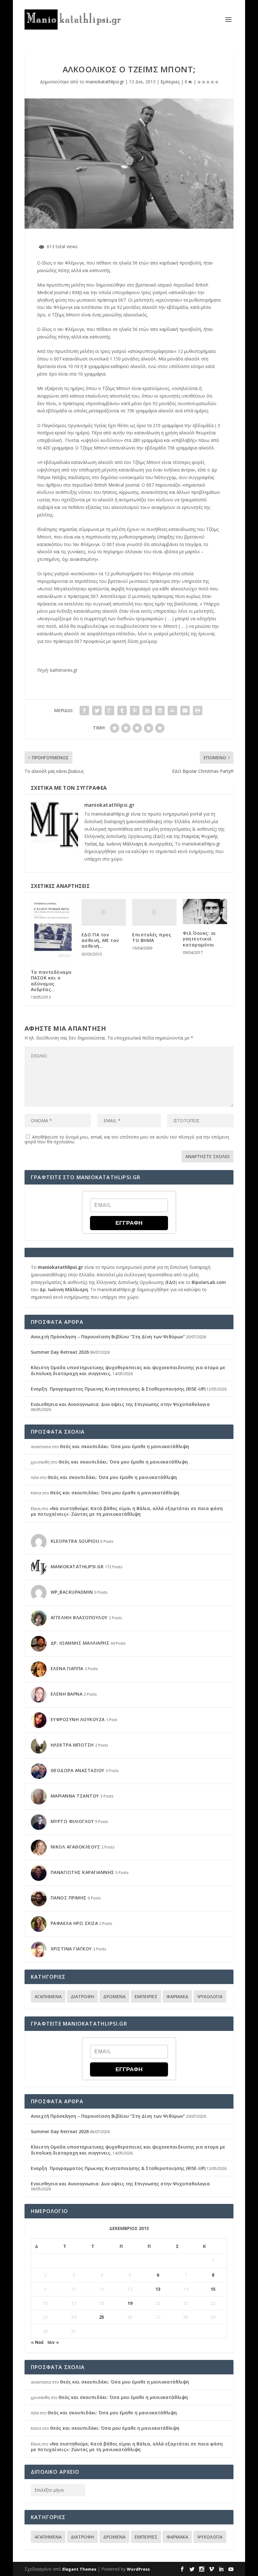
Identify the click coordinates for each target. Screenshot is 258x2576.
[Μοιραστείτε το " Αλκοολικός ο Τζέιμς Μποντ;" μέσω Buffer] (160, 711)
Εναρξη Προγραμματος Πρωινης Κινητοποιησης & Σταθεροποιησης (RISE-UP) (118, 1389)
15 (213, 2289)
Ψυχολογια (210, 1996)
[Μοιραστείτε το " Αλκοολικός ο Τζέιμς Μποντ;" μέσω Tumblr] (122, 711)
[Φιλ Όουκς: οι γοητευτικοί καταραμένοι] (205, 912)
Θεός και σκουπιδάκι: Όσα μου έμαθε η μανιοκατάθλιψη (124, 1446)
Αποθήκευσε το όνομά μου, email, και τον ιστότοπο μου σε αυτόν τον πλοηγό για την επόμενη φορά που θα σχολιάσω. (127, 1139)
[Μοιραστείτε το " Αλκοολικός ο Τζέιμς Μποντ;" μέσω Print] (198, 711)
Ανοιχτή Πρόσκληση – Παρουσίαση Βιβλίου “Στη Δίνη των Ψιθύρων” (108, 1337)
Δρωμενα (114, 1996)
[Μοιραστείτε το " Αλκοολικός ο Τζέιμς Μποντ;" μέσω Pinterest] (135, 711)
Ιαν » (53, 2342)
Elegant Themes (79, 2569)
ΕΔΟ (159, 836)
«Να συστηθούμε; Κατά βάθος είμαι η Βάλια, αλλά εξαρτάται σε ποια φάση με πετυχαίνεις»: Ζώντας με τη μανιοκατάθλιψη (127, 1511)
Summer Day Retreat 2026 (60, 1352)
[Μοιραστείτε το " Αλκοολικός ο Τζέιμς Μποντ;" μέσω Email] (185, 711)
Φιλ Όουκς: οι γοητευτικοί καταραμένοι (199, 939)
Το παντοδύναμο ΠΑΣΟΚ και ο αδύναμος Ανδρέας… (51, 981)
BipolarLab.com (209, 1282)
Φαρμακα (177, 1996)
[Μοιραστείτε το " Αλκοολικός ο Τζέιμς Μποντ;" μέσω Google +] (109, 711)
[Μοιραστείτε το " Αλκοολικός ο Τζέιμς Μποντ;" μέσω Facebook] (84, 711)
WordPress (138, 2569)
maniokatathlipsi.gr (105, 82)
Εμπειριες (170, 82)
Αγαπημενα (48, 1996)
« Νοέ (37, 2342)
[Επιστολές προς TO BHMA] (154, 912)
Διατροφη (82, 1996)
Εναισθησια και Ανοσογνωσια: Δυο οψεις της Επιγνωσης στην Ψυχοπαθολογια (120, 1404)
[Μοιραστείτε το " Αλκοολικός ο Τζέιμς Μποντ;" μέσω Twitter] (97, 711)
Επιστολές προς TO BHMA (152, 937)
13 (158, 2289)
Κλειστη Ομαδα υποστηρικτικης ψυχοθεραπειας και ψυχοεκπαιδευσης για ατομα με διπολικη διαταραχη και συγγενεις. (128, 1370)
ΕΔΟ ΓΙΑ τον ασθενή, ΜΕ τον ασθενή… (100, 940)
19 (130, 2303)
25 (102, 2317)
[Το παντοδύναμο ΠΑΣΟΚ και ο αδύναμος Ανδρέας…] (53, 931)
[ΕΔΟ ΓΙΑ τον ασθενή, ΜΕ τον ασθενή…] (104, 912)
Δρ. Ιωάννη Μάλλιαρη (64, 1289)
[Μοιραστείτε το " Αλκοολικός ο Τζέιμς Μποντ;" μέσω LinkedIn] (147, 711)
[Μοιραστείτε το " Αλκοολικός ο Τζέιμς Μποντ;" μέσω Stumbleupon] (172, 711)
